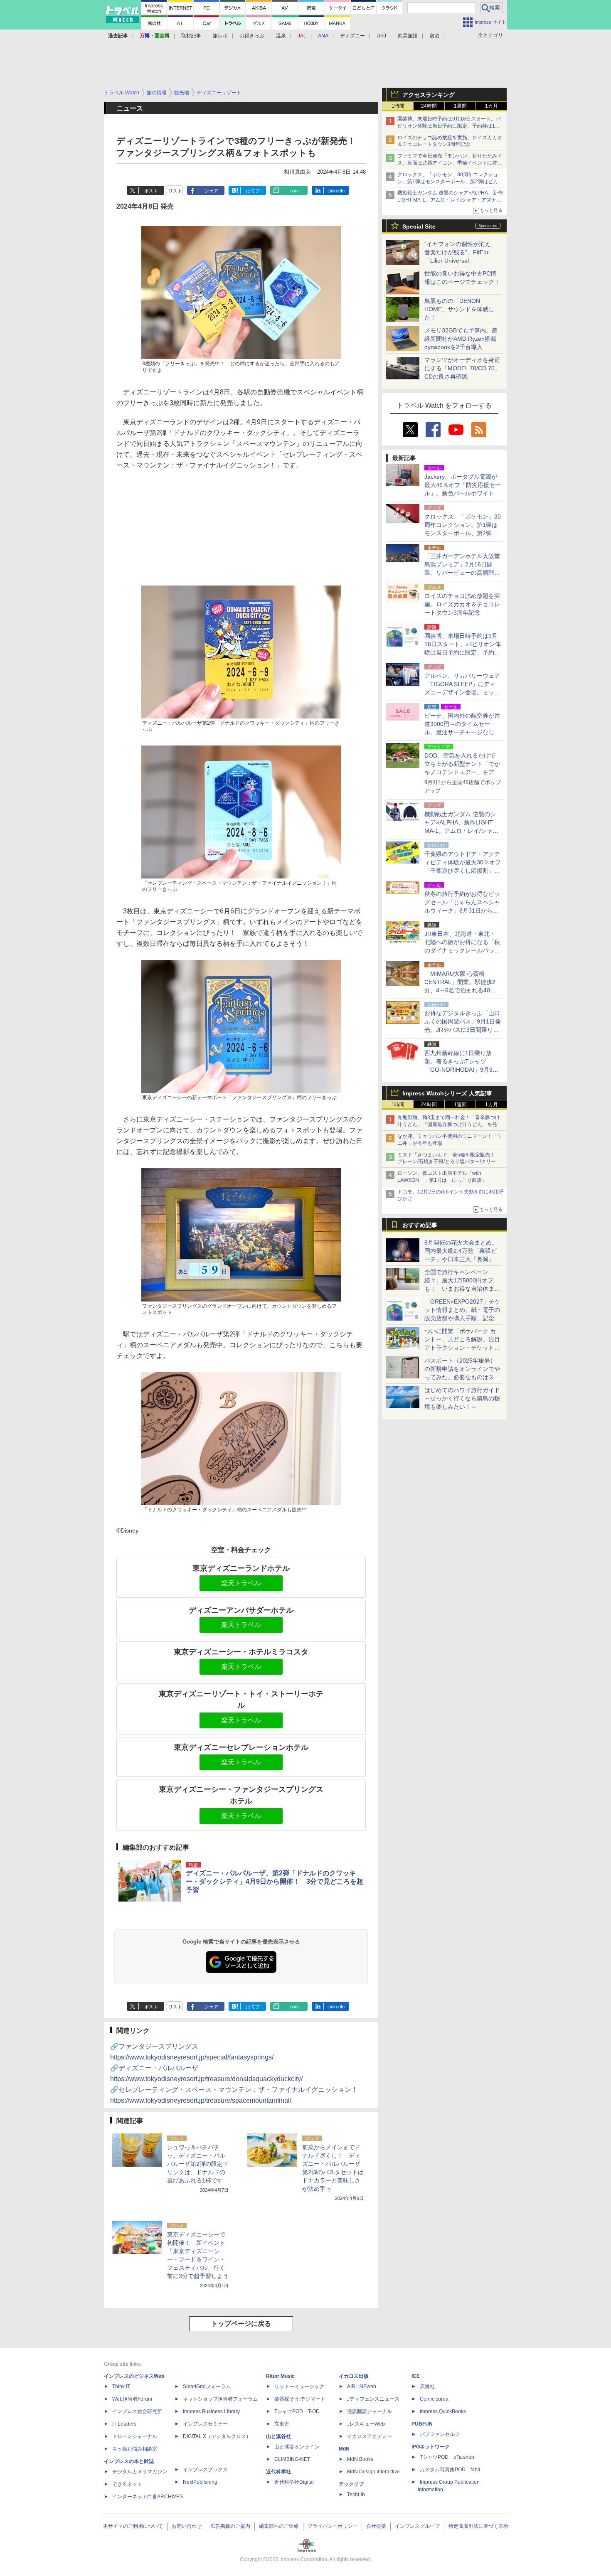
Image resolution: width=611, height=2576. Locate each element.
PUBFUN (422, 2424)
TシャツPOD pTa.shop (447, 2457)
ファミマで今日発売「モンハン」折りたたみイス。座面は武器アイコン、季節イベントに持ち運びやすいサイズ (450, 163)
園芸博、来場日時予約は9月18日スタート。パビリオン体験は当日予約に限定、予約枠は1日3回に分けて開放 (450, 126)
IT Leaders (124, 2424)
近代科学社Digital (294, 2482)
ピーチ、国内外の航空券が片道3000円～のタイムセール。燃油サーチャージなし (462, 724)
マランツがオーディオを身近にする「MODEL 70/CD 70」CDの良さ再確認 (462, 368)
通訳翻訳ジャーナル (370, 2411)
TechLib (356, 2495)
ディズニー (352, 36)
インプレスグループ (417, 2526)
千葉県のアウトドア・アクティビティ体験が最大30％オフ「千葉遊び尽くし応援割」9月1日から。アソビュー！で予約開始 (463, 871)
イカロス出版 (354, 2376)
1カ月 (492, 106)
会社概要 (376, 2526)
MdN (344, 2449)
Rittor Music (280, 2376)
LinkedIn (336, 191)
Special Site (419, 226)
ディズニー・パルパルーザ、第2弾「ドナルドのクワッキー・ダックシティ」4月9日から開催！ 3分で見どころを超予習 (275, 1881)
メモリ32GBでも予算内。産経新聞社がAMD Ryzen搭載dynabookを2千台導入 (461, 339)
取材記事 (191, 36)
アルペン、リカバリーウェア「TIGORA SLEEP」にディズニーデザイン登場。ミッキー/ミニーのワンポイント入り (462, 692)
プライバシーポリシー (333, 2526)
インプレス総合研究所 (137, 2411)
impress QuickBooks (443, 2411)
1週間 (460, 106)
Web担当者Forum (132, 2399)
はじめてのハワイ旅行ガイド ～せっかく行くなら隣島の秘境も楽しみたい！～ (462, 1398)
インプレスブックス (205, 2470)
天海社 (427, 2387)
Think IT (121, 2387)
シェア (211, 191)
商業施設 (408, 36)
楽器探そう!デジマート (300, 2399)
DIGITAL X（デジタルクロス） (217, 2436)
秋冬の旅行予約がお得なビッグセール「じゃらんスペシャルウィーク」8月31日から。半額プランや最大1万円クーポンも (462, 910)
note (294, 191)
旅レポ (220, 36)
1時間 (398, 106)
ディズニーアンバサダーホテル (241, 1610)
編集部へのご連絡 (279, 2526)
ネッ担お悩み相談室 (135, 2449)
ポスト (151, 191)
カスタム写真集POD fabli (450, 2470)
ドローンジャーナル (135, 2436)
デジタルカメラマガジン (140, 2472)
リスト (175, 191)
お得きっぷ (252, 36)
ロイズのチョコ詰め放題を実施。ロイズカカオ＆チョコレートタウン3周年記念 (462, 604)
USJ (381, 36)
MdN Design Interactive (373, 2472)
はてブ (253, 191)
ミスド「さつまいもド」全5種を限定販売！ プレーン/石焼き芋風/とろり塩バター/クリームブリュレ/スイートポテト (449, 1162)
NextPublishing (200, 2482)
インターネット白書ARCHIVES (148, 2497)
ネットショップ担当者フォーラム (220, 2399)
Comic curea (434, 2399)
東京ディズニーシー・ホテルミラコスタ (241, 1652)
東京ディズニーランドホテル (241, 1568)
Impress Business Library (211, 2411)
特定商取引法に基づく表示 (478, 2526)
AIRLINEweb (362, 2387)
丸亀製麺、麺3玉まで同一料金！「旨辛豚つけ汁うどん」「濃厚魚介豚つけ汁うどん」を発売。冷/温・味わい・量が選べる (449, 1124)
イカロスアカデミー (370, 2436)
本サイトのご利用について (133, 2526)
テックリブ (351, 2484)
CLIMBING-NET (292, 2459)
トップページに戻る (241, 2324)
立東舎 (282, 2424)
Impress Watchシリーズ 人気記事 (447, 1093)
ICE (416, 2376)
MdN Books (360, 2459)
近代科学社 (278, 2472)
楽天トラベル (241, 1583)
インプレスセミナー (205, 2424)
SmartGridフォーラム (207, 2387)
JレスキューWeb (366, 2424)
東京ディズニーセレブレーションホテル (241, 1747)
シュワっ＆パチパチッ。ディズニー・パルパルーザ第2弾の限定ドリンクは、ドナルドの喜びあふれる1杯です (198, 2164)
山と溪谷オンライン (297, 2447)
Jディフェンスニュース (373, 2399)
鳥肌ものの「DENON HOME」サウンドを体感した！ (459, 309)
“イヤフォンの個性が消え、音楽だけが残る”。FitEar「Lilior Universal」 (460, 252)
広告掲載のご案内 (230, 2526)
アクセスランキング (429, 95)
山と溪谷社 (278, 2436)
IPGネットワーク (431, 2447)
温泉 (281, 36)
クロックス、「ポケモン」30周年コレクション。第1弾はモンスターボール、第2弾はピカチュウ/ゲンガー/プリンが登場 (450, 182)
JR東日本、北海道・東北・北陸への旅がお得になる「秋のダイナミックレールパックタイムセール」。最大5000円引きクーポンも (462, 950)
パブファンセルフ (440, 2434)
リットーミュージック (299, 2387)
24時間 (429, 106)
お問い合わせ (187, 2526)
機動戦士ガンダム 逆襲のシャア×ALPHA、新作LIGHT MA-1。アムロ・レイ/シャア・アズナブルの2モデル (450, 200)
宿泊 (434, 36)
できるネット (127, 2484)
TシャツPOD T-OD (297, 2411)
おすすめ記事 (420, 1225)
